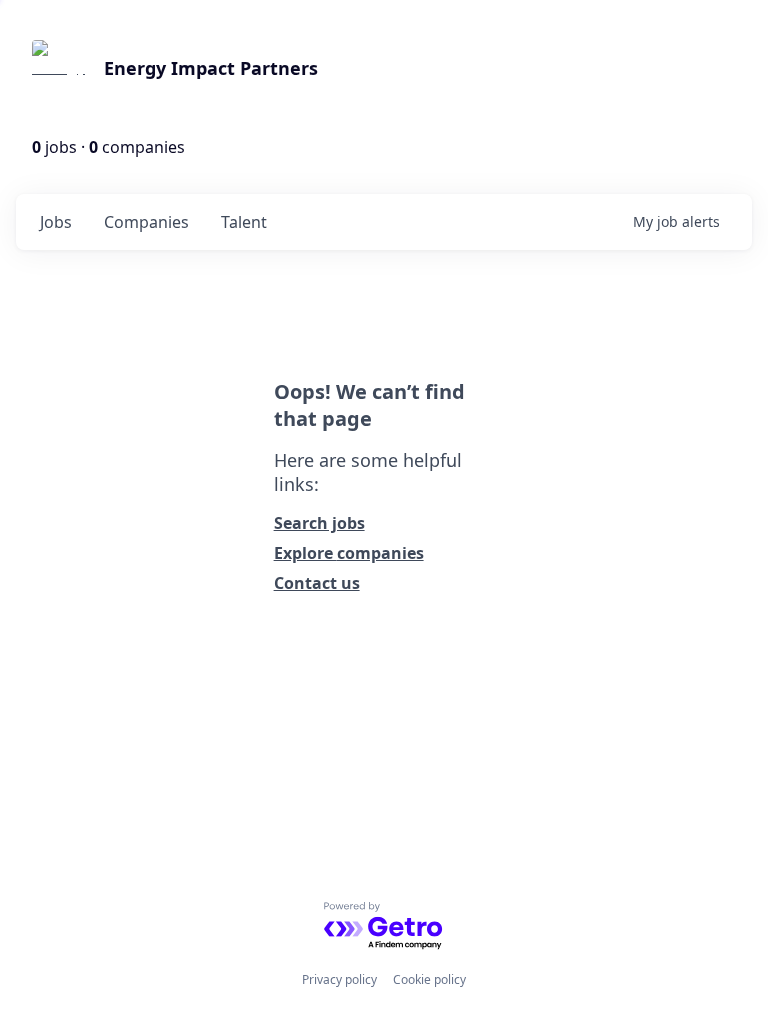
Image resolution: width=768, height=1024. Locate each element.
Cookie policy (429, 979)
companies (146, 222)
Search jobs (319, 523)
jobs (56, 222)
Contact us (317, 583)
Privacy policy (339, 979)
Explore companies (349, 553)
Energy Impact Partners (211, 68)
